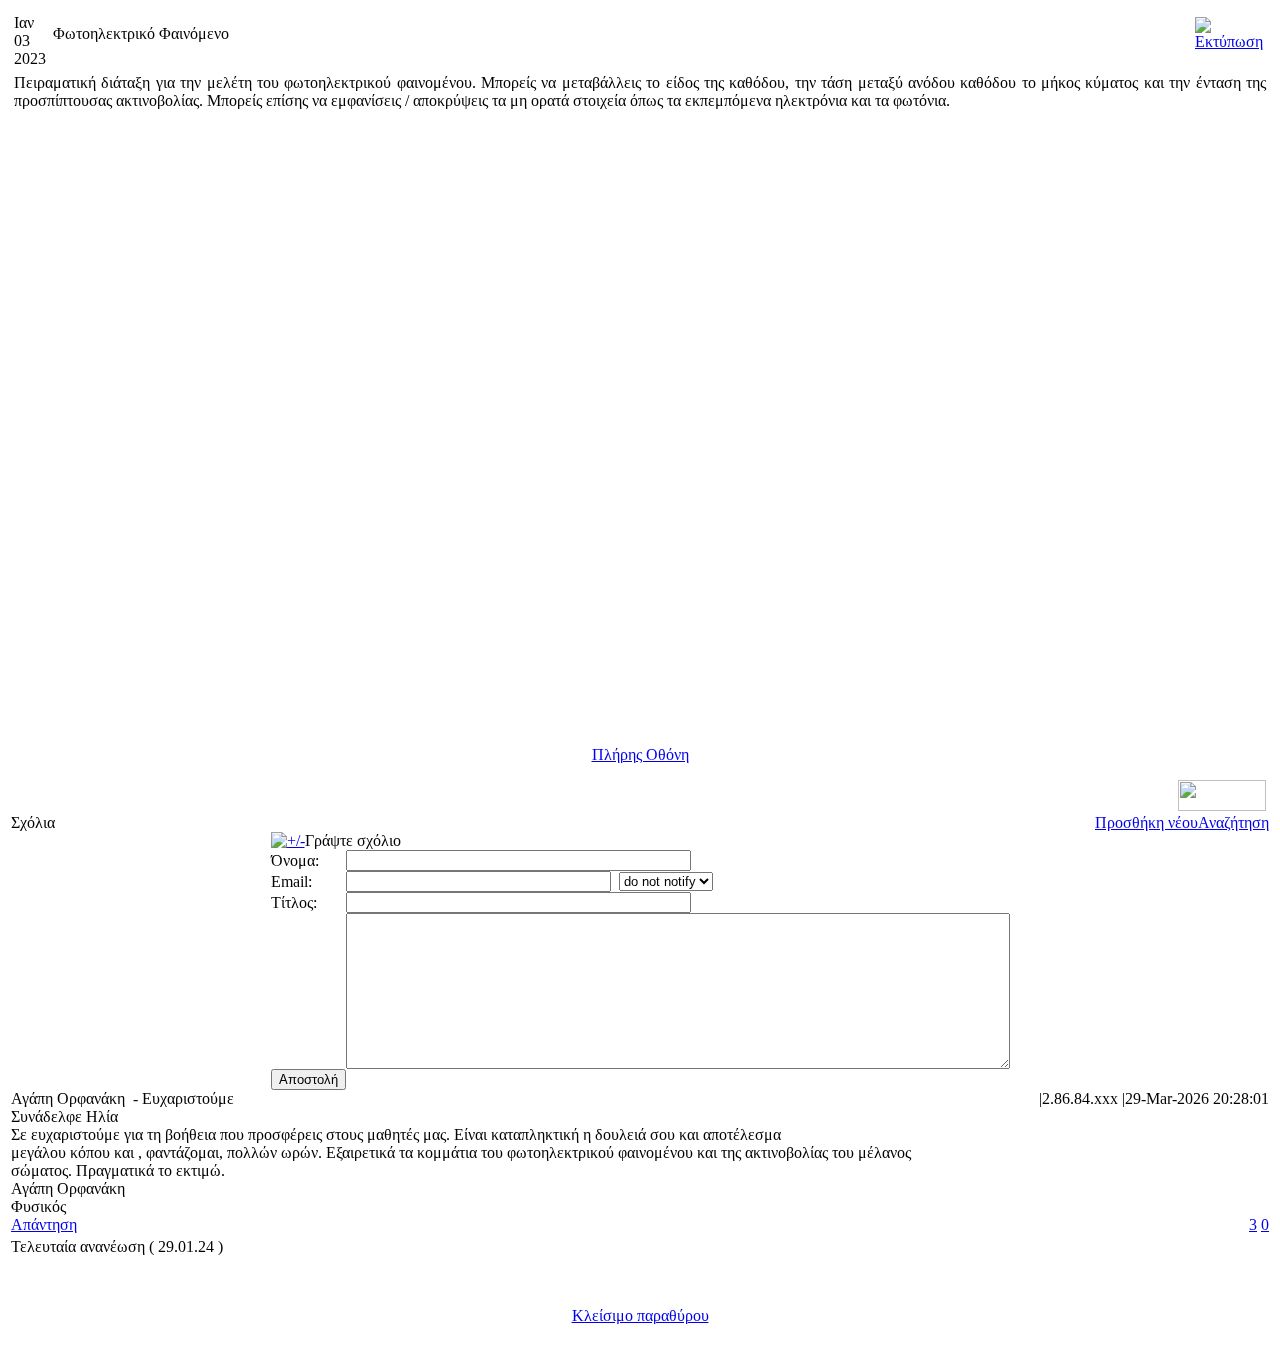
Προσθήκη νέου (1146, 822)
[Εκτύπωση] (1229, 28)
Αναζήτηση (1233, 822)
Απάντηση (44, 1224)
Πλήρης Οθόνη (640, 754)
